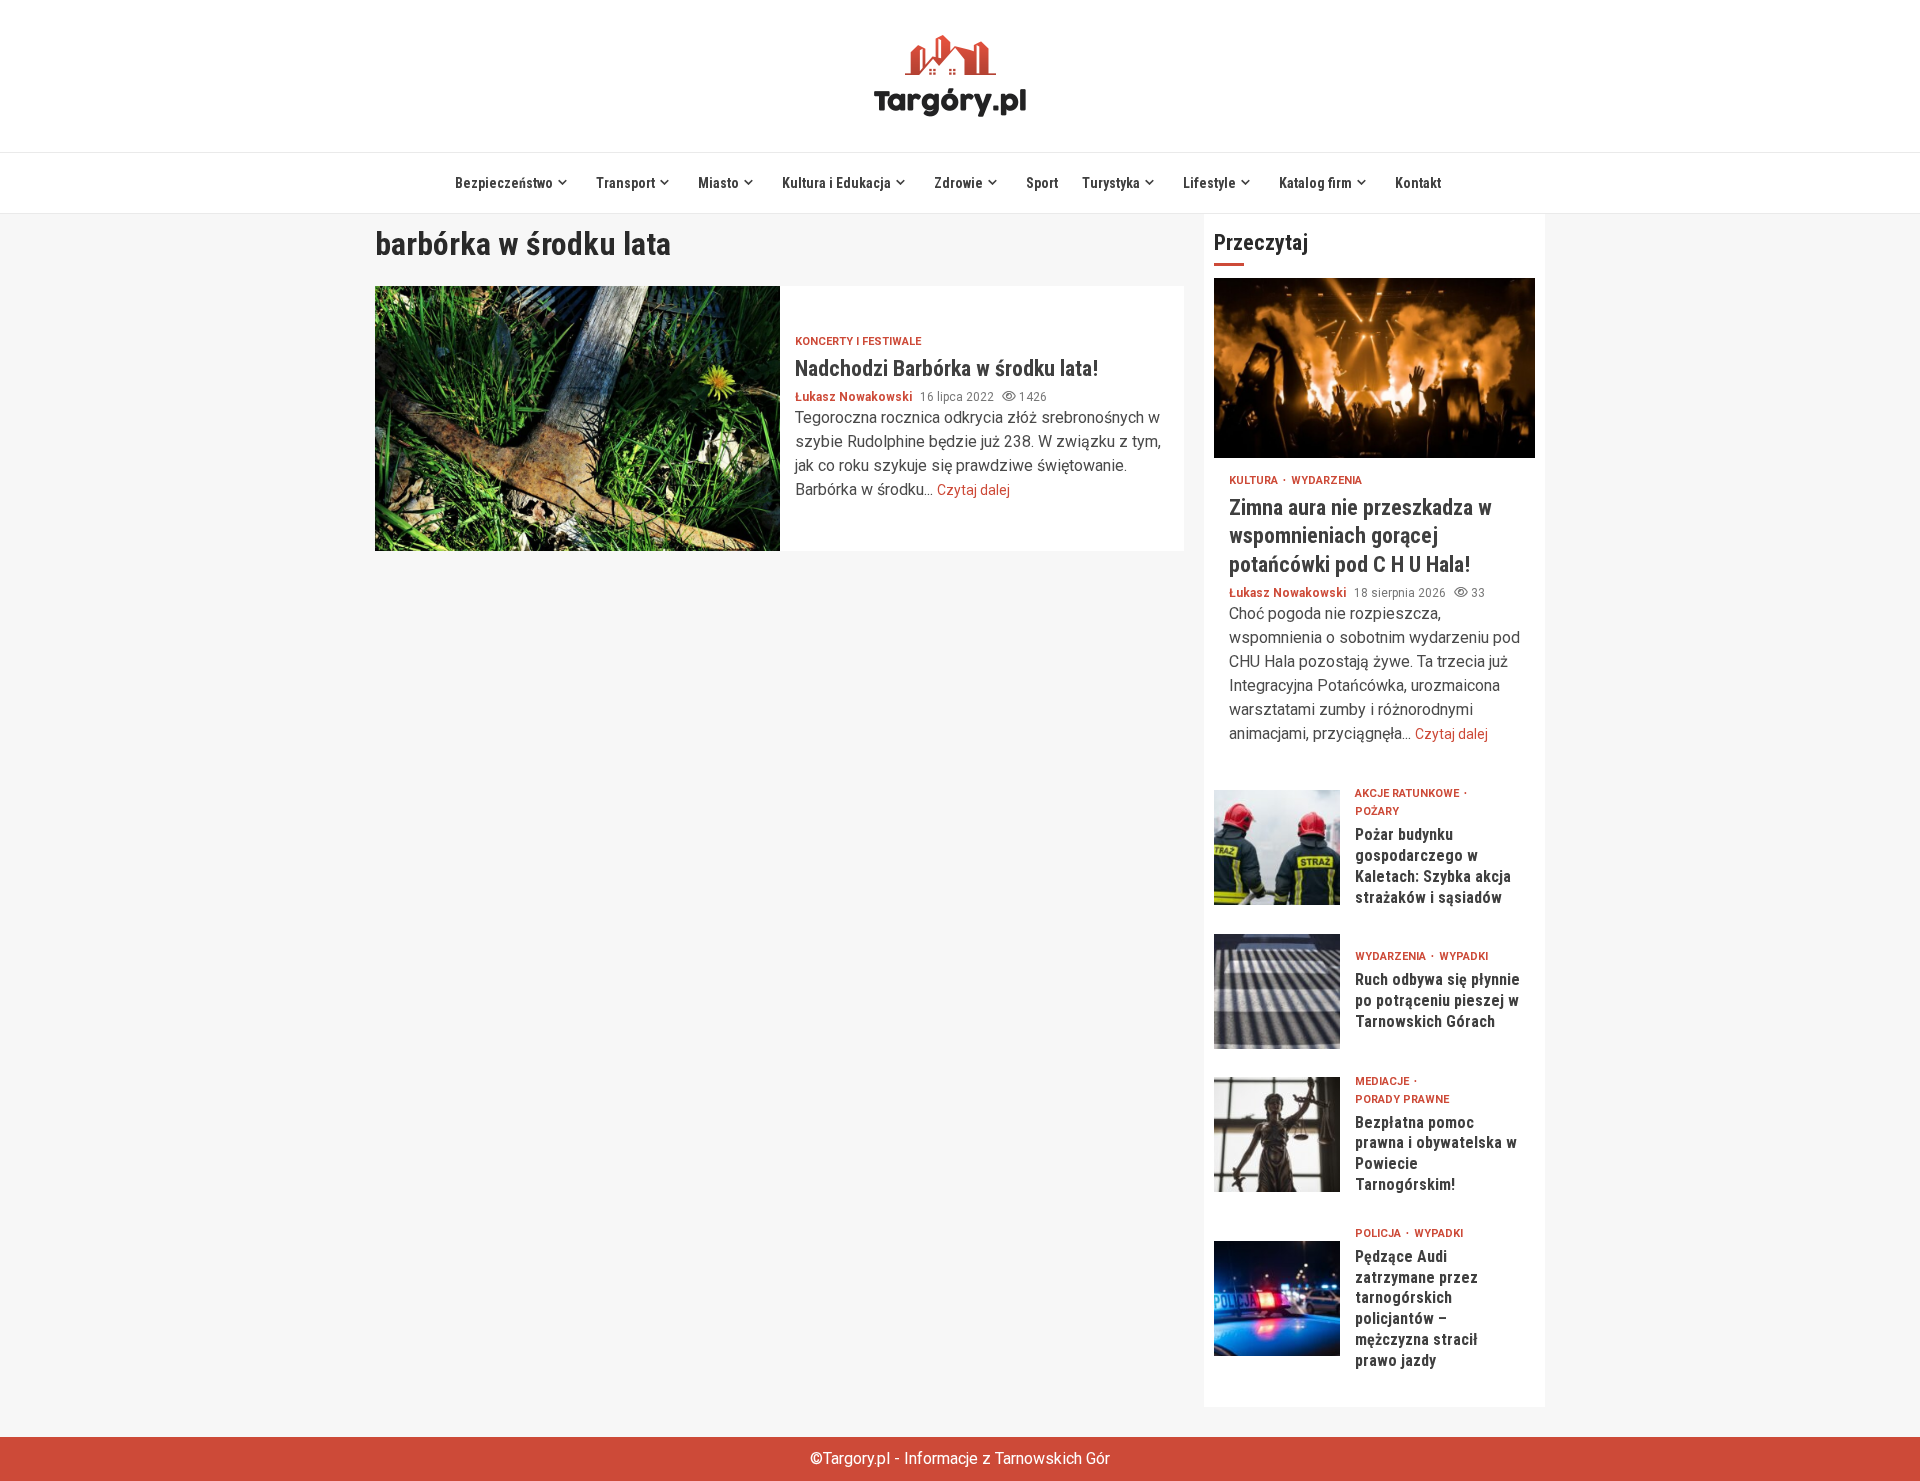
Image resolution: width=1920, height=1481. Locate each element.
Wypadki (1463, 956)
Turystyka (1111, 183)
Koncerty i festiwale (858, 341)
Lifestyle (1209, 183)
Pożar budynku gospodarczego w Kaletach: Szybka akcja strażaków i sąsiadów (1277, 847)
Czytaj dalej (973, 490)
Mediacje (1383, 1081)
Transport (625, 183)
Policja (1379, 1233)
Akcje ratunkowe (1408, 793)
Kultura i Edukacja (836, 183)
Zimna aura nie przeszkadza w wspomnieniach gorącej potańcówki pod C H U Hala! (1374, 368)
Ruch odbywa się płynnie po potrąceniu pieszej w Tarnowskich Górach (1277, 991)
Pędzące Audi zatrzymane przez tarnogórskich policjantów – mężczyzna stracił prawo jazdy (1277, 1298)
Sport (1042, 183)
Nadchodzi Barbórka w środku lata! (577, 418)
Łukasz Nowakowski (855, 397)
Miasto (718, 183)
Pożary (1377, 811)
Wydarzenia (1326, 480)
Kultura (1255, 480)
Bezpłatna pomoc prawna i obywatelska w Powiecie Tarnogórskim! (1277, 1134)
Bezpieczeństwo (504, 183)
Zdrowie (958, 183)
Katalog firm (1315, 183)
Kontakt (1418, 183)
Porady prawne (1402, 1099)
